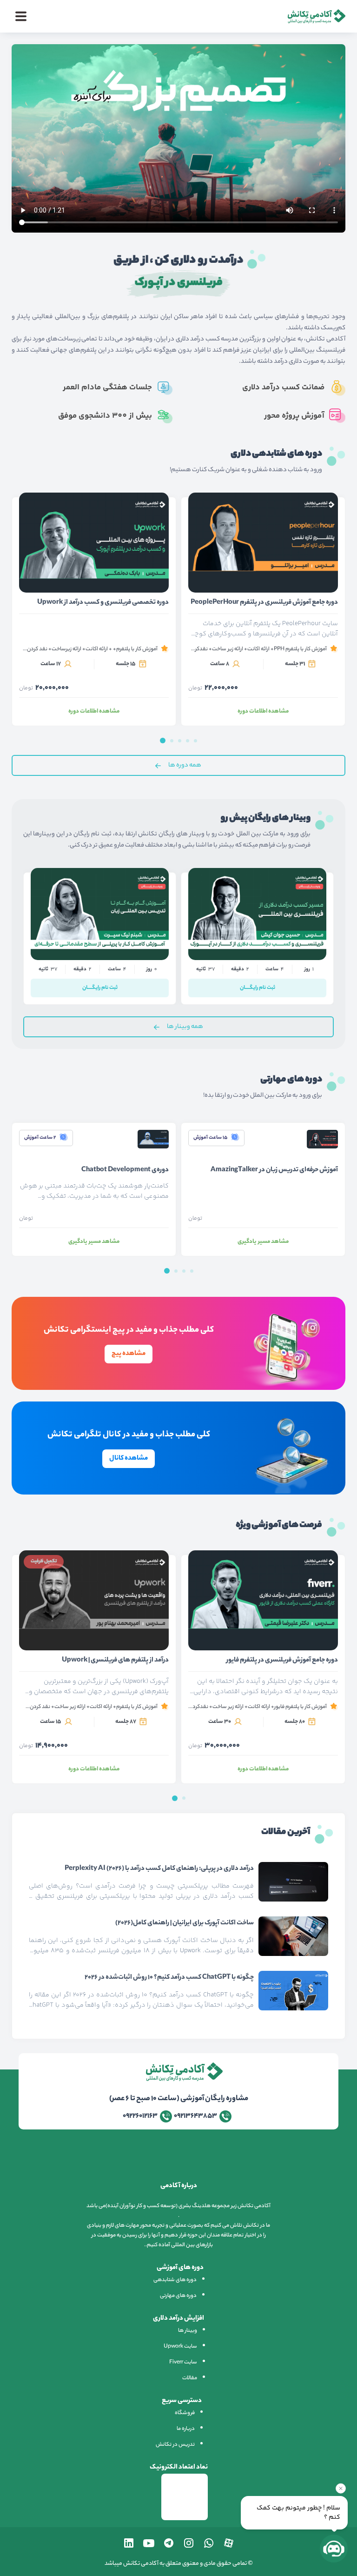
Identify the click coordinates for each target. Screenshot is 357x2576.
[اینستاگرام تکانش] (189, 2543)
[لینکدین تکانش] (129, 2543)
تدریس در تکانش (175, 2445)
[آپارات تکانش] (229, 2543)
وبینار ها (188, 2331)
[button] (163, 741)
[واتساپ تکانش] (209, 2543)
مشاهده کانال (129, 1459)
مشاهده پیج (129, 1354)
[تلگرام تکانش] (169, 2543)
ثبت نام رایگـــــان (100, 988)
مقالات (190, 2378)
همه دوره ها (185, 765)
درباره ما (186, 2429)
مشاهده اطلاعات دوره (94, 711)
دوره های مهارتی (178, 2296)
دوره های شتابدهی (175, 2280)
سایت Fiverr (183, 2362)
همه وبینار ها (185, 1027)
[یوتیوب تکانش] (149, 2543)
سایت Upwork (180, 2347)
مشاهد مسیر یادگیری (94, 1242)
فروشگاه (185, 2413)
